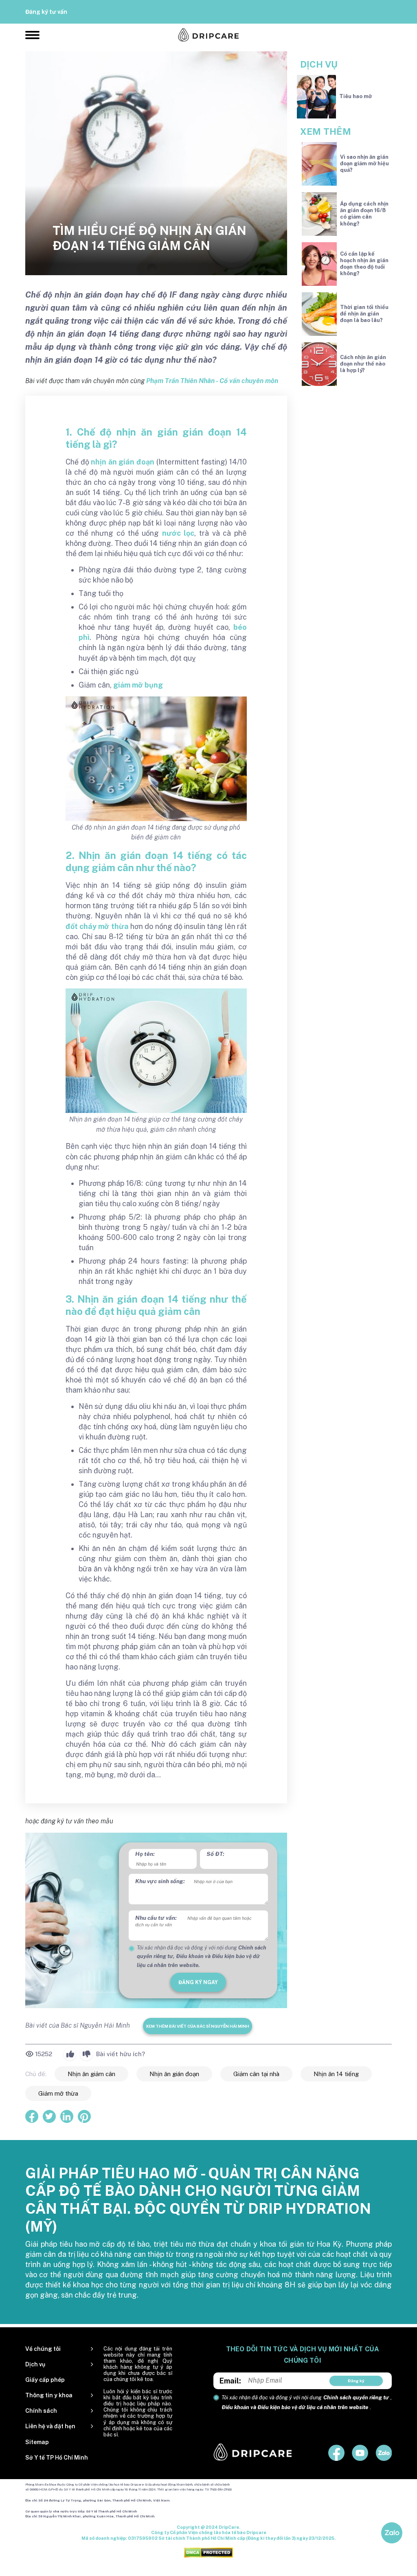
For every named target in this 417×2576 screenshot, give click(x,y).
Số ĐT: (215, 1854)
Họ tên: (145, 1854)
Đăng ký (356, 2381)
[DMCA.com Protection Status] (208, 2552)
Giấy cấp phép (45, 2380)
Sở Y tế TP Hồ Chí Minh (57, 2458)
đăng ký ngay (198, 1982)
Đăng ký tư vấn (46, 12)
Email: (230, 2381)
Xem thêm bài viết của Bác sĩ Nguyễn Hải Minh (198, 2026)
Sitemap (37, 2442)
